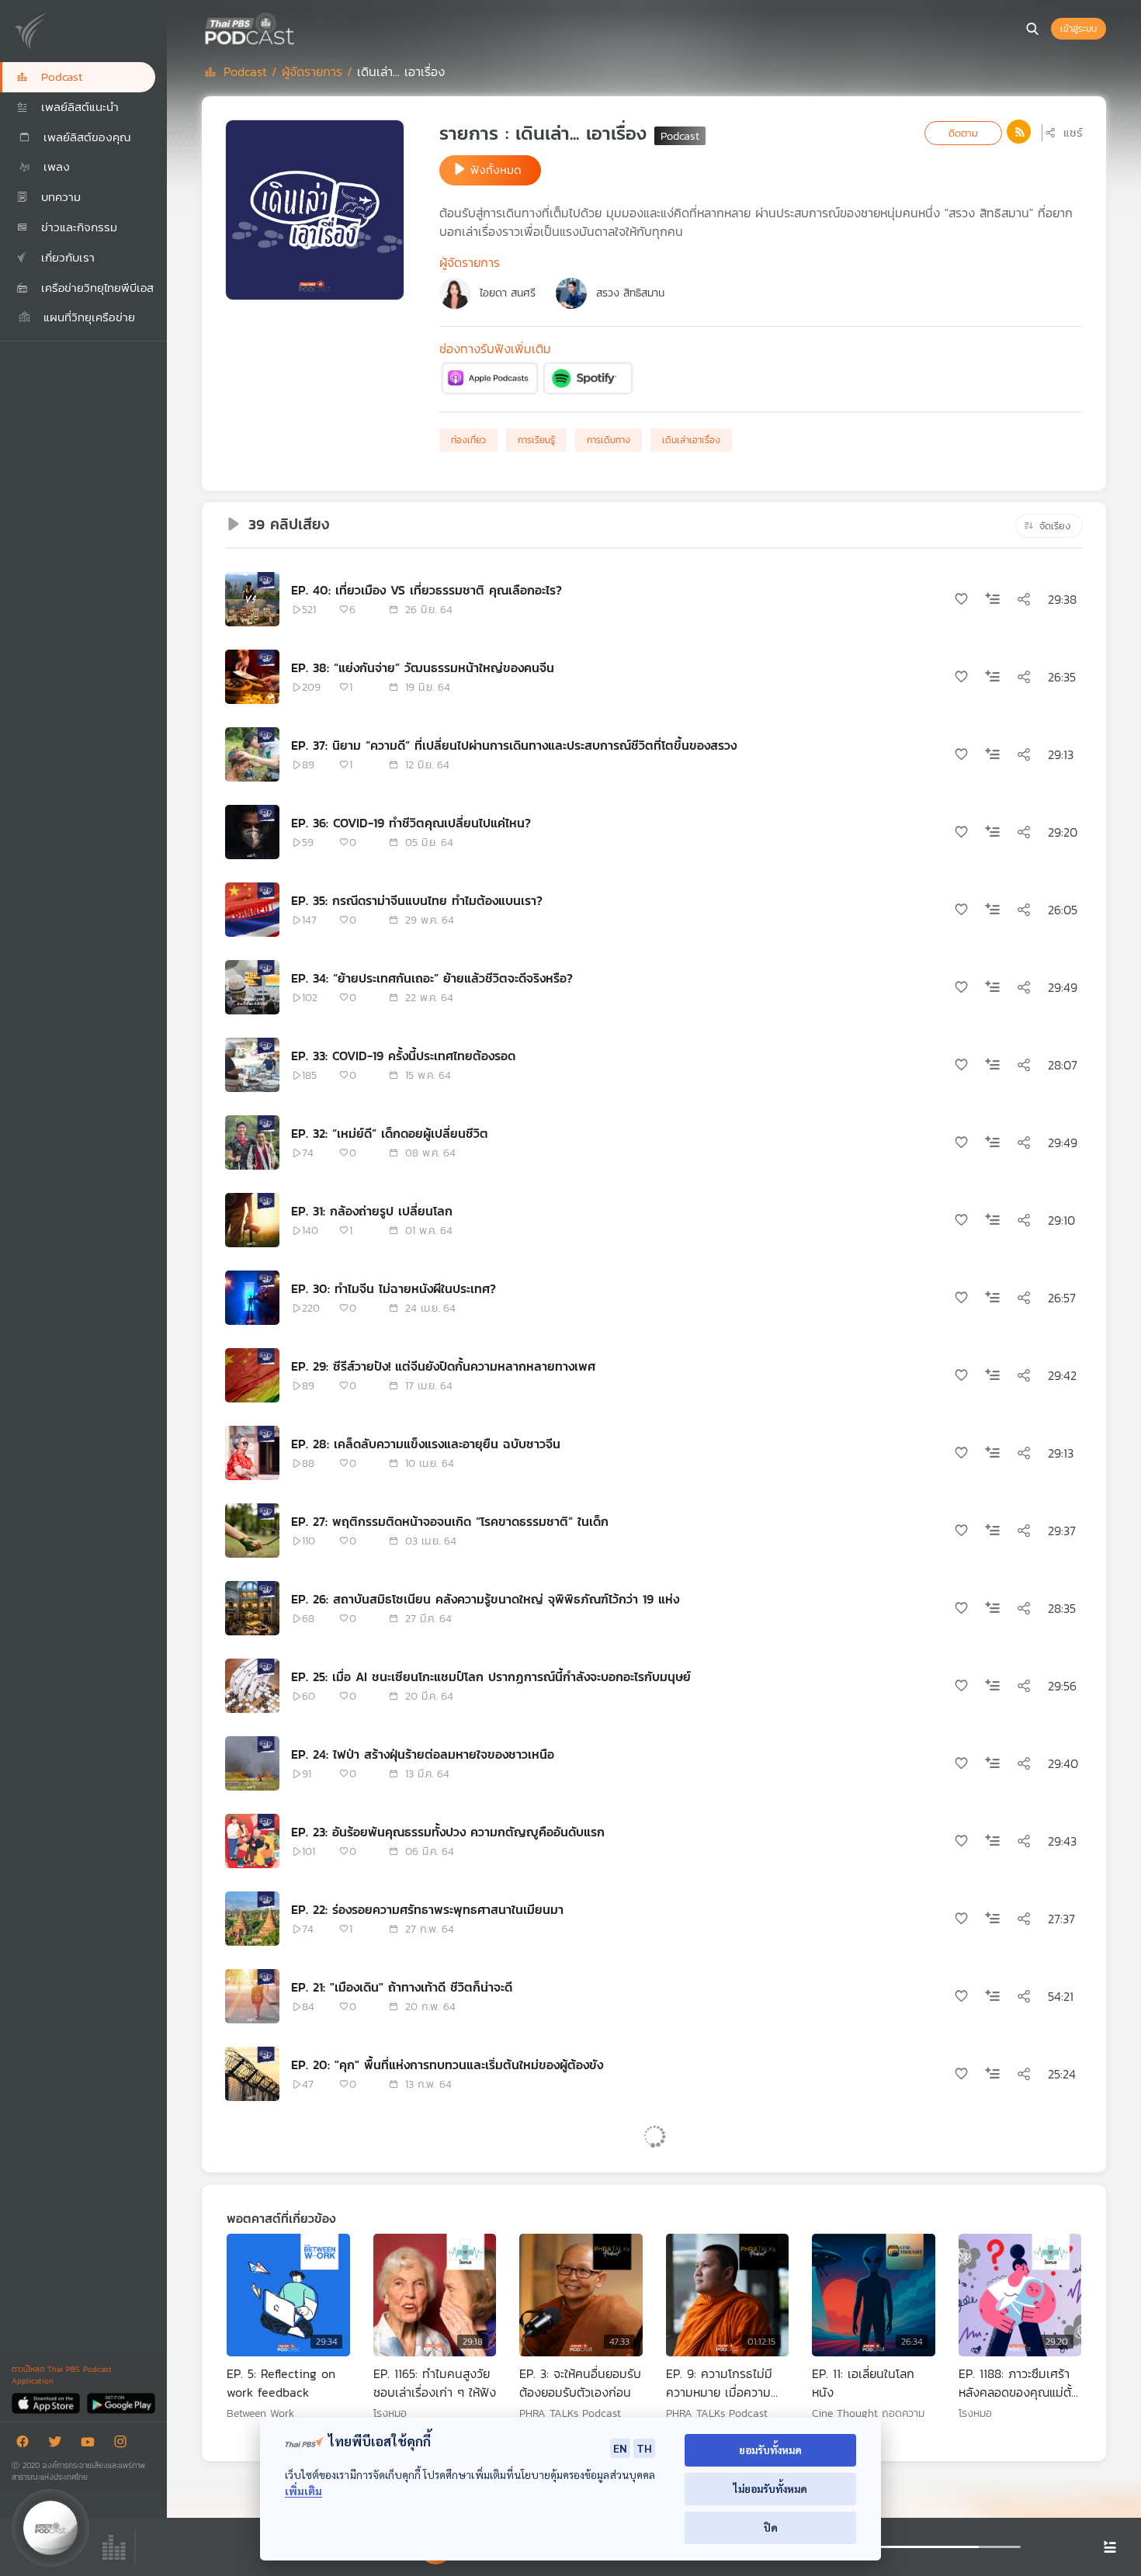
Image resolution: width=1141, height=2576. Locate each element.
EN (620, 2448)
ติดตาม (963, 133)
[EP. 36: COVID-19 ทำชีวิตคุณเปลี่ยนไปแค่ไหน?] (252, 832)
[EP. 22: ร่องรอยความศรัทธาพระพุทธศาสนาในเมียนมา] (252, 1919)
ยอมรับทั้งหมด (770, 2450)
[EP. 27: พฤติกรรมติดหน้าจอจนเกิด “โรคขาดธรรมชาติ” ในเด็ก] (252, 1531)
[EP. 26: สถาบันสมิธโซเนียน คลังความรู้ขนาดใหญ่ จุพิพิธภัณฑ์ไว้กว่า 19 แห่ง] (252, 1608)
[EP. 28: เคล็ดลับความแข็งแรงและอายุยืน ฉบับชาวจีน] (252, 1453)
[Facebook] (26, 2444)
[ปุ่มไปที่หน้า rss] (1019, 132)
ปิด (771, 2527)
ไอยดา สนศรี (508, 293)
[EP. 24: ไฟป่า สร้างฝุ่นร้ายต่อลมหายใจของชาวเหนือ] (252, 1763)
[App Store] (47, 2403)
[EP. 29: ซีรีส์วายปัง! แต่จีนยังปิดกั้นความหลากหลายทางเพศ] (252, 1375)
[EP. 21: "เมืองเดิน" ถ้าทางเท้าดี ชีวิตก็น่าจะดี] (252, 1996)
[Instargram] (124, 2444)
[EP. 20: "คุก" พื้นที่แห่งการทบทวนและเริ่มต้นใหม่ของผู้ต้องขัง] (252, 2074)
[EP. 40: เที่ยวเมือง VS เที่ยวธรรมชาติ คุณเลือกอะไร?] (252, 599)
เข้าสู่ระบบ (1079, 29)
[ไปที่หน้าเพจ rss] (1019, 132)
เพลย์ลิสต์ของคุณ (85, 137)
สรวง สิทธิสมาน (630, 293)
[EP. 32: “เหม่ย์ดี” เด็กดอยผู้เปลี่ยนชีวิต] (252, 1142)
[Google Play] (121, 2403)
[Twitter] (59, 2444)
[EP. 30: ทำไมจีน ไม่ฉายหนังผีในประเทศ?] (252, 1298)
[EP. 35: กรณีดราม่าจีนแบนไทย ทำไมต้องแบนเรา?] (252, 910)
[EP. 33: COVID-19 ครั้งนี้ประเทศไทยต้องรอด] (252, 1065)
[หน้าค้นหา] (1032, 29)
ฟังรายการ (280, 2333)
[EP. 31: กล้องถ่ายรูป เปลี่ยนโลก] (252, 1220)
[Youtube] (92, 2444)
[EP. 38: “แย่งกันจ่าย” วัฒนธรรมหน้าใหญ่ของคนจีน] (252, 677)
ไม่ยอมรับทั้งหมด (770, 2489)
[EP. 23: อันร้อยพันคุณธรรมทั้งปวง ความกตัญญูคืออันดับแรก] (252, 1841)
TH (644, 2448)
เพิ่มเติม (303, 2491)
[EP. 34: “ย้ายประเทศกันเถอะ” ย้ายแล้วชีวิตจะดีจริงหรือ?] (252, 987)
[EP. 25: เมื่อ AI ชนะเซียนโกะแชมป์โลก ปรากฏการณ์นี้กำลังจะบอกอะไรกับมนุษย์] (252, 1686)
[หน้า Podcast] (299, 27)
